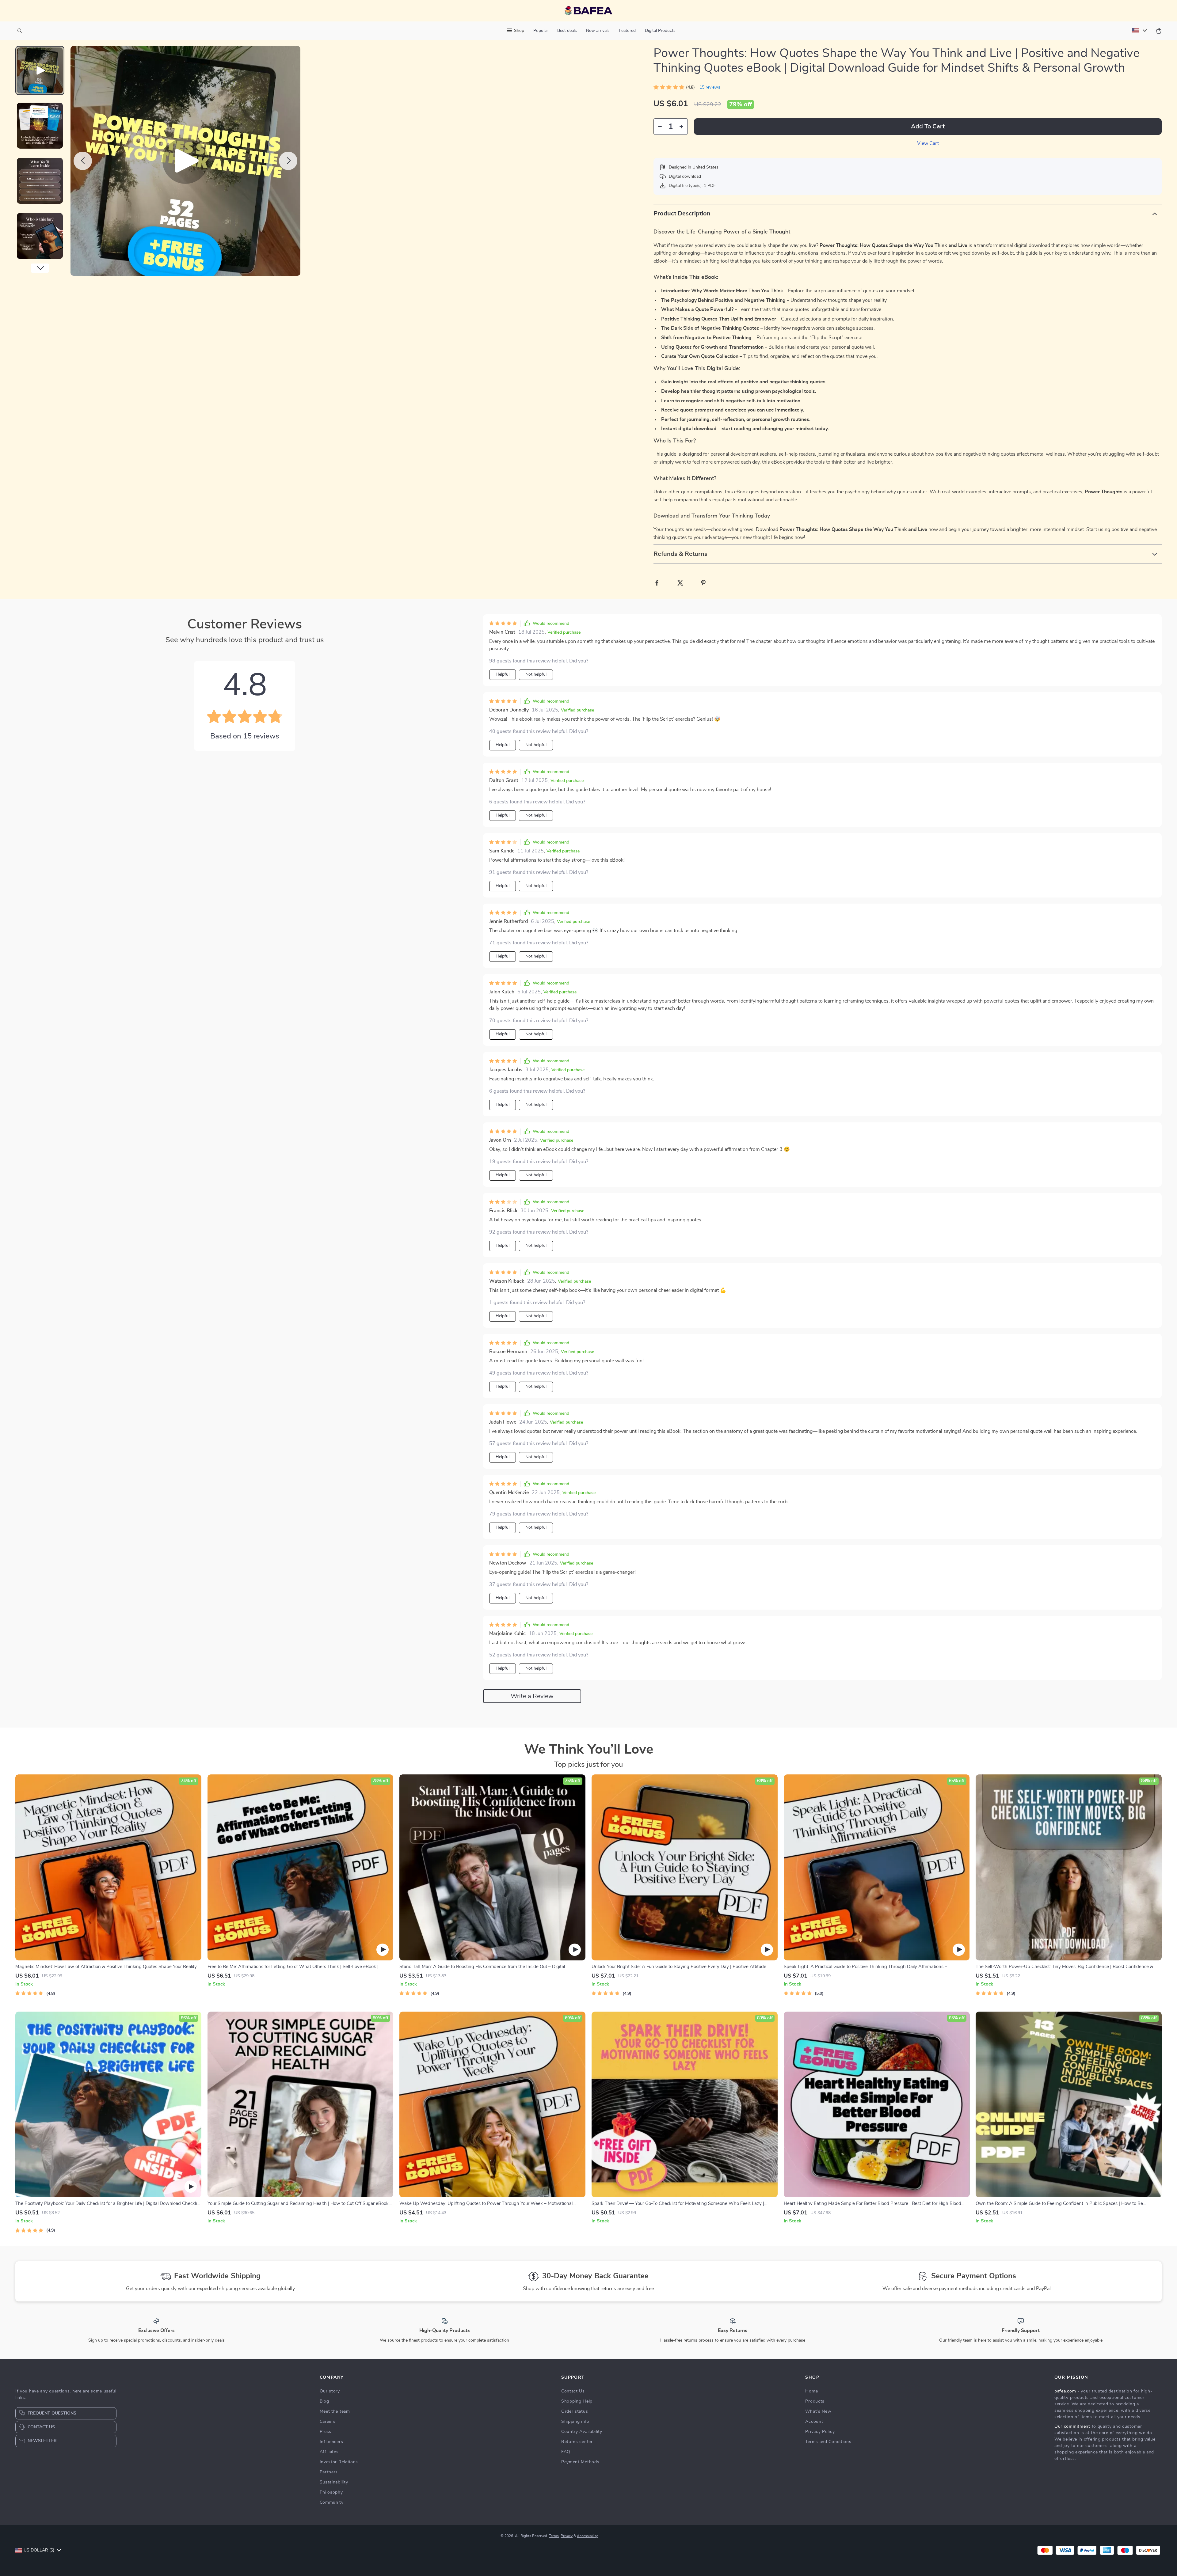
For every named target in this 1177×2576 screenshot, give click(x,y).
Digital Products (660, 31)
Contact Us (573, 2391)
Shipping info (575, 2422)
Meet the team (335, 2411)
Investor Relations (339, 2462)
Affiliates (329, 2452)
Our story (330, 2391)
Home (811, 2391)
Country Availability (582, 2432)
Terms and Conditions (828, 2442)
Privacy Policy (820, 2432)
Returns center (577, 2442)
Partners (329, 2472)
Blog (324, 2401)
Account (814, 2422)
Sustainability (334, 2482)
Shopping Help (577, 2401)
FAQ (566, 2452)
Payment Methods (580, 2462)
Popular (541, 31)
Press (326, 2432)
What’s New (818, 2411)
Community (332, 2502)
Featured (627, 31)
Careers (328, 2422)
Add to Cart (928, 127)
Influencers (331, 2442)
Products (815, 2401)
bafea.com (1065, 2391)
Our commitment (1072, 2426)
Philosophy (331, 2492)
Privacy (567, 2536)
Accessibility (587, 2536)
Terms (554, 2536)
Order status (575, 2411)
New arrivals (598, 31)
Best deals (567, 31)
